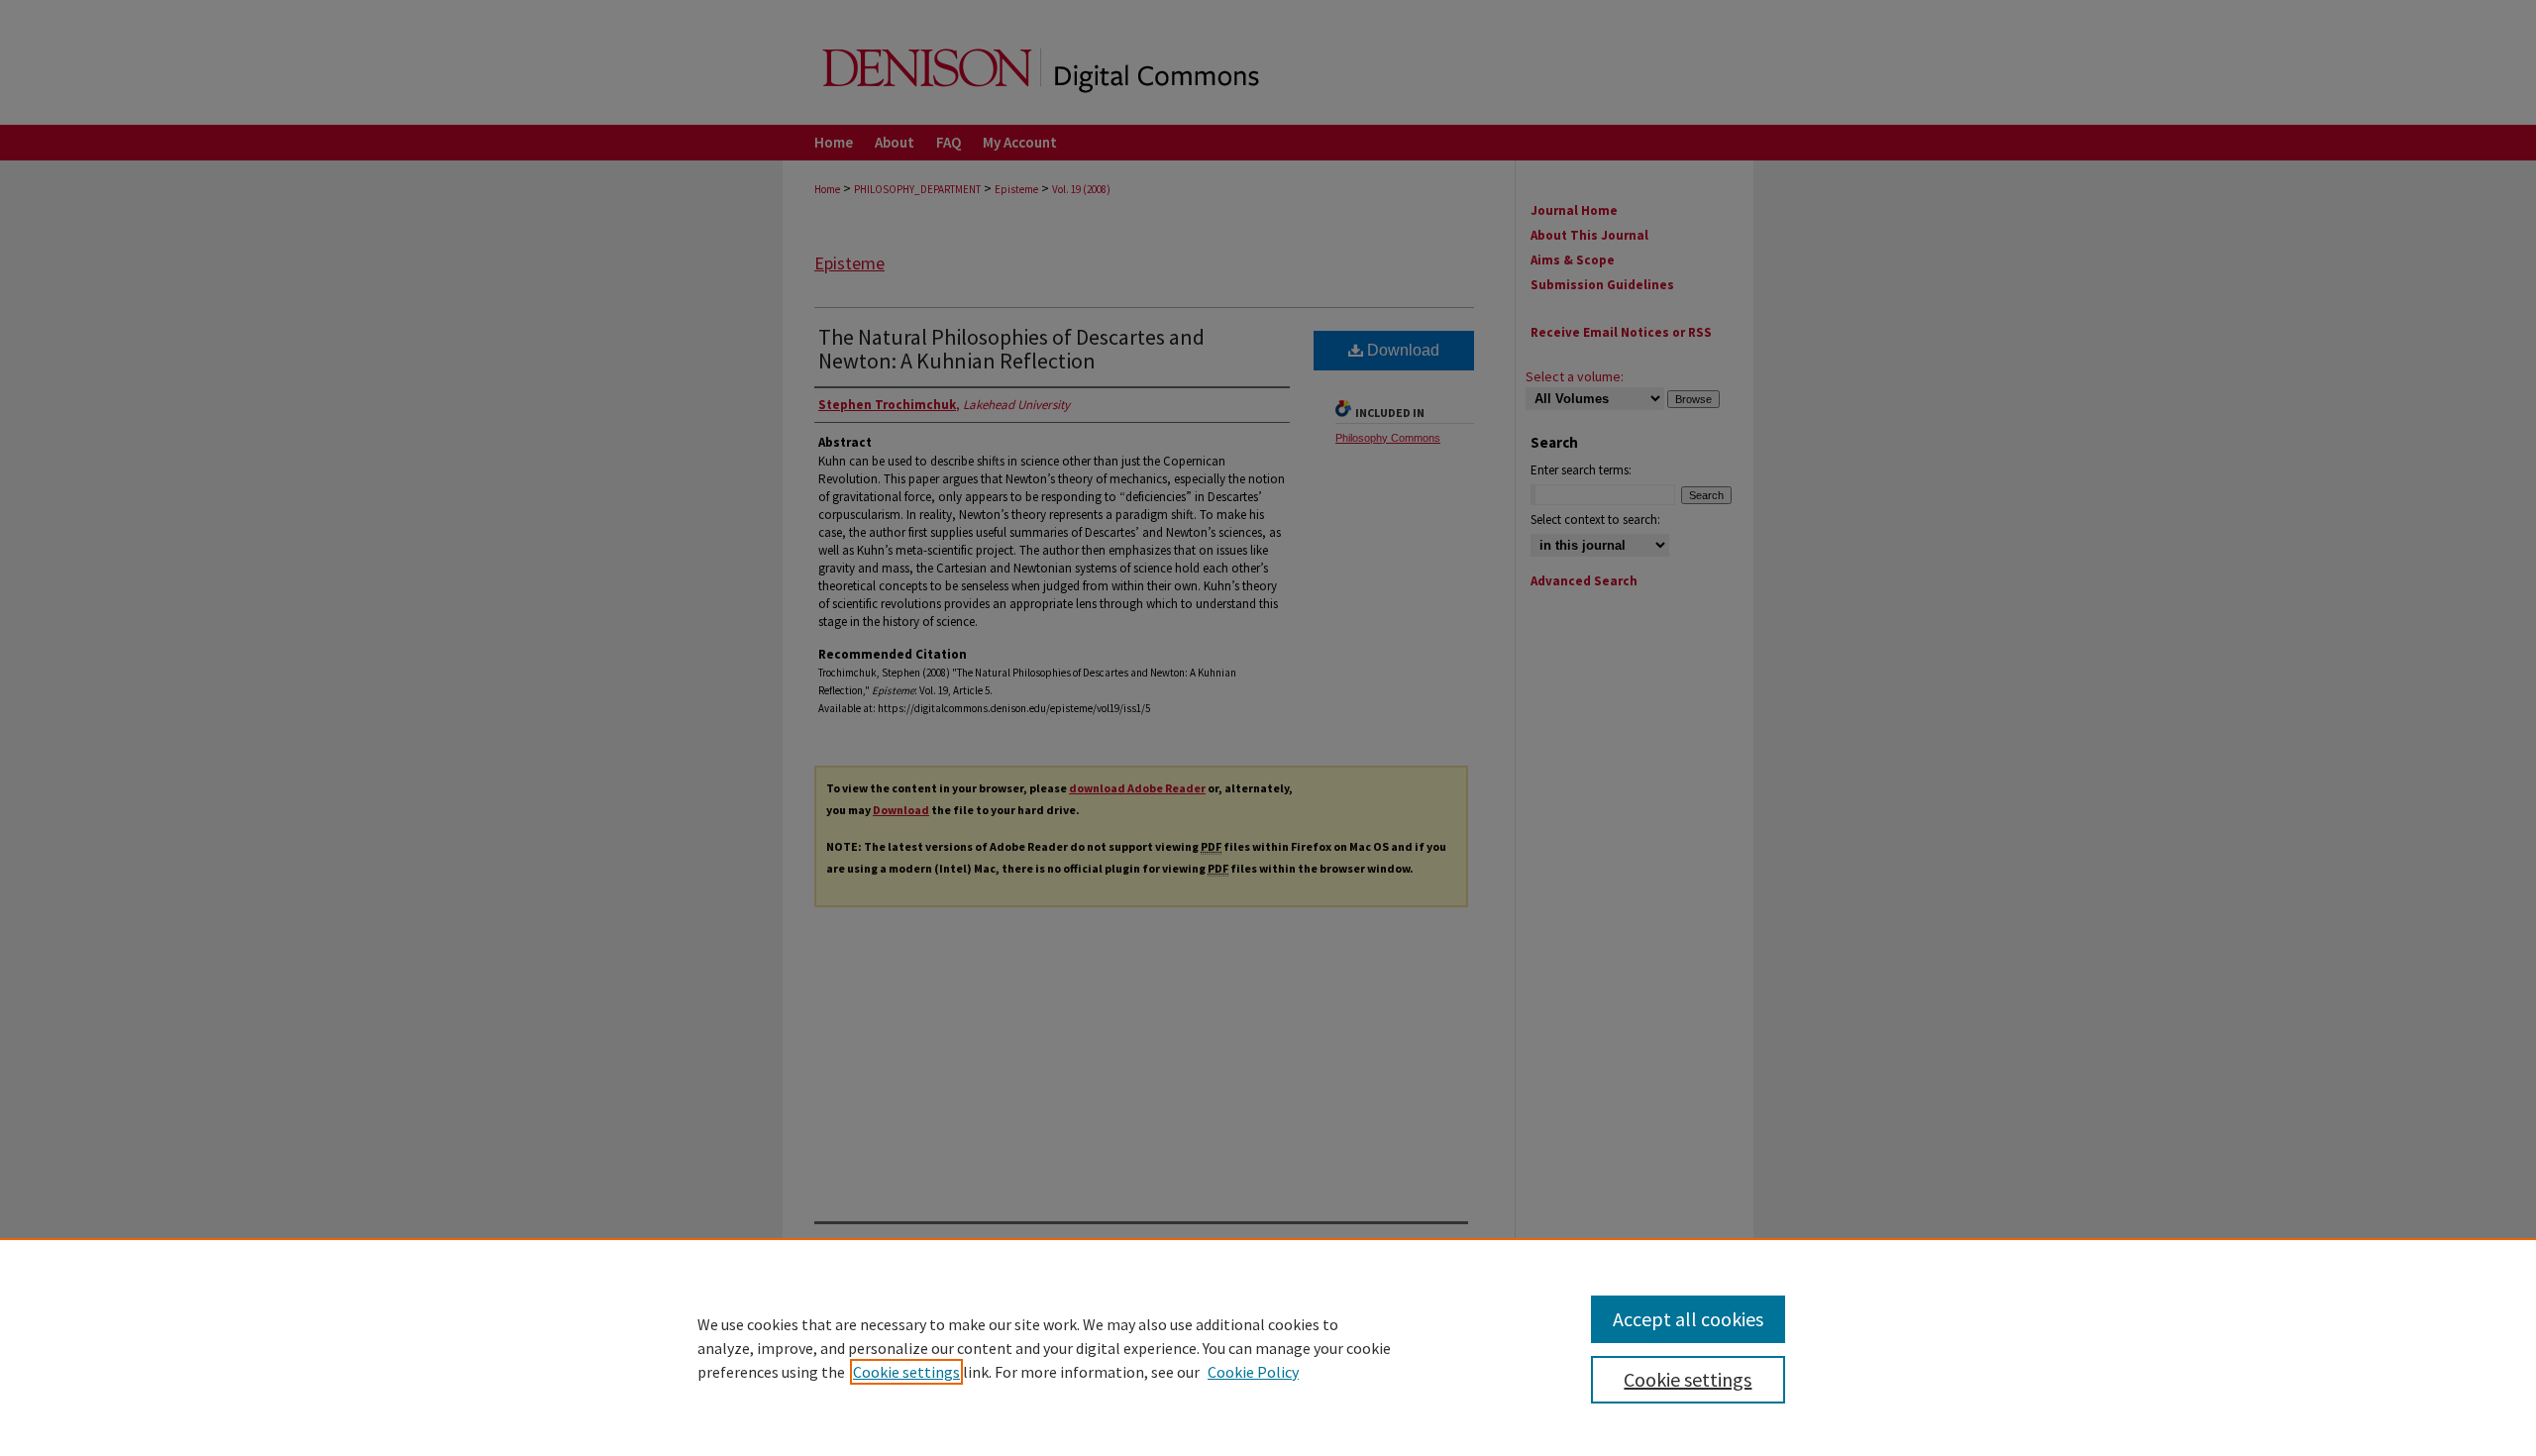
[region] (1268, 1347)
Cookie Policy (1253, 1372)
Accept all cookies (1688, 1319)
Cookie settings (906, 1372)
